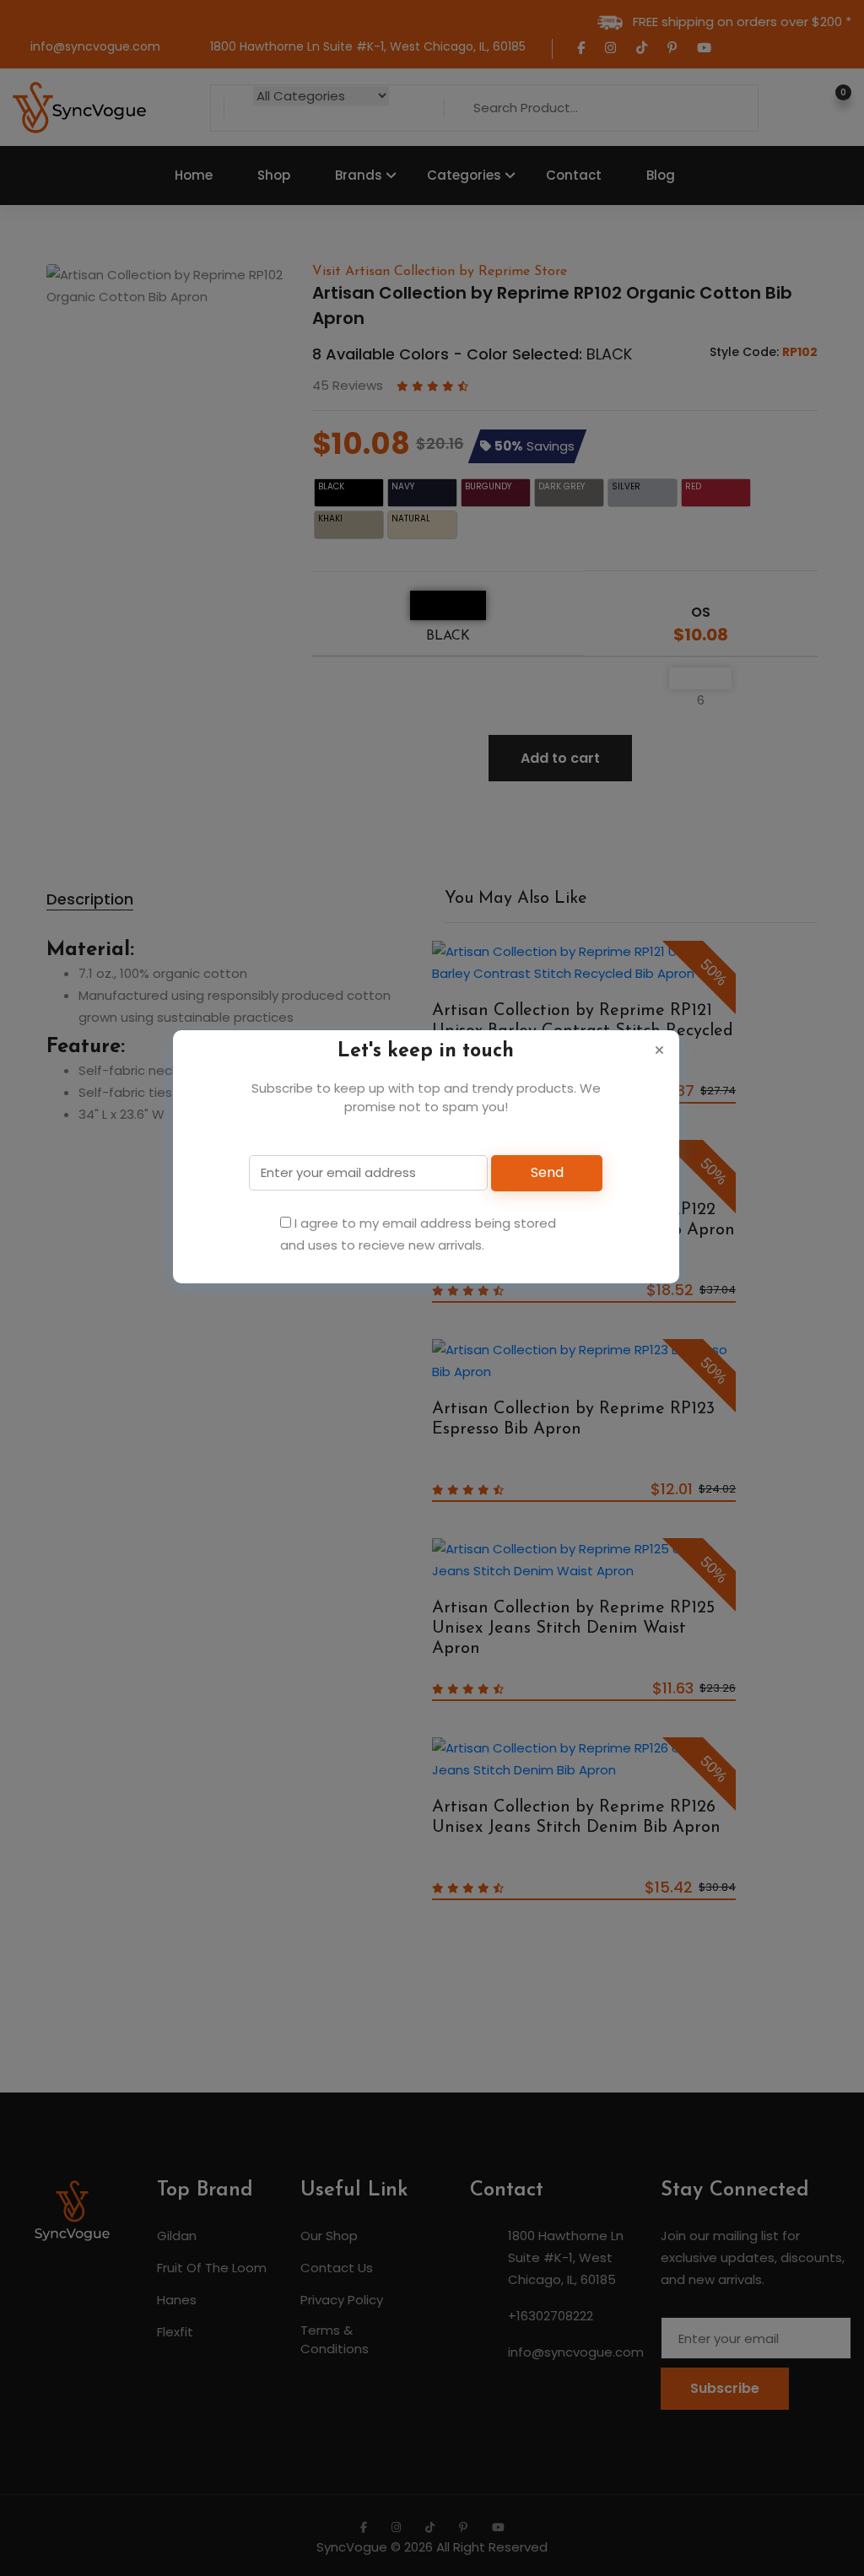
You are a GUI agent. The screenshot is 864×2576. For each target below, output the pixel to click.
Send (547, 1172)
